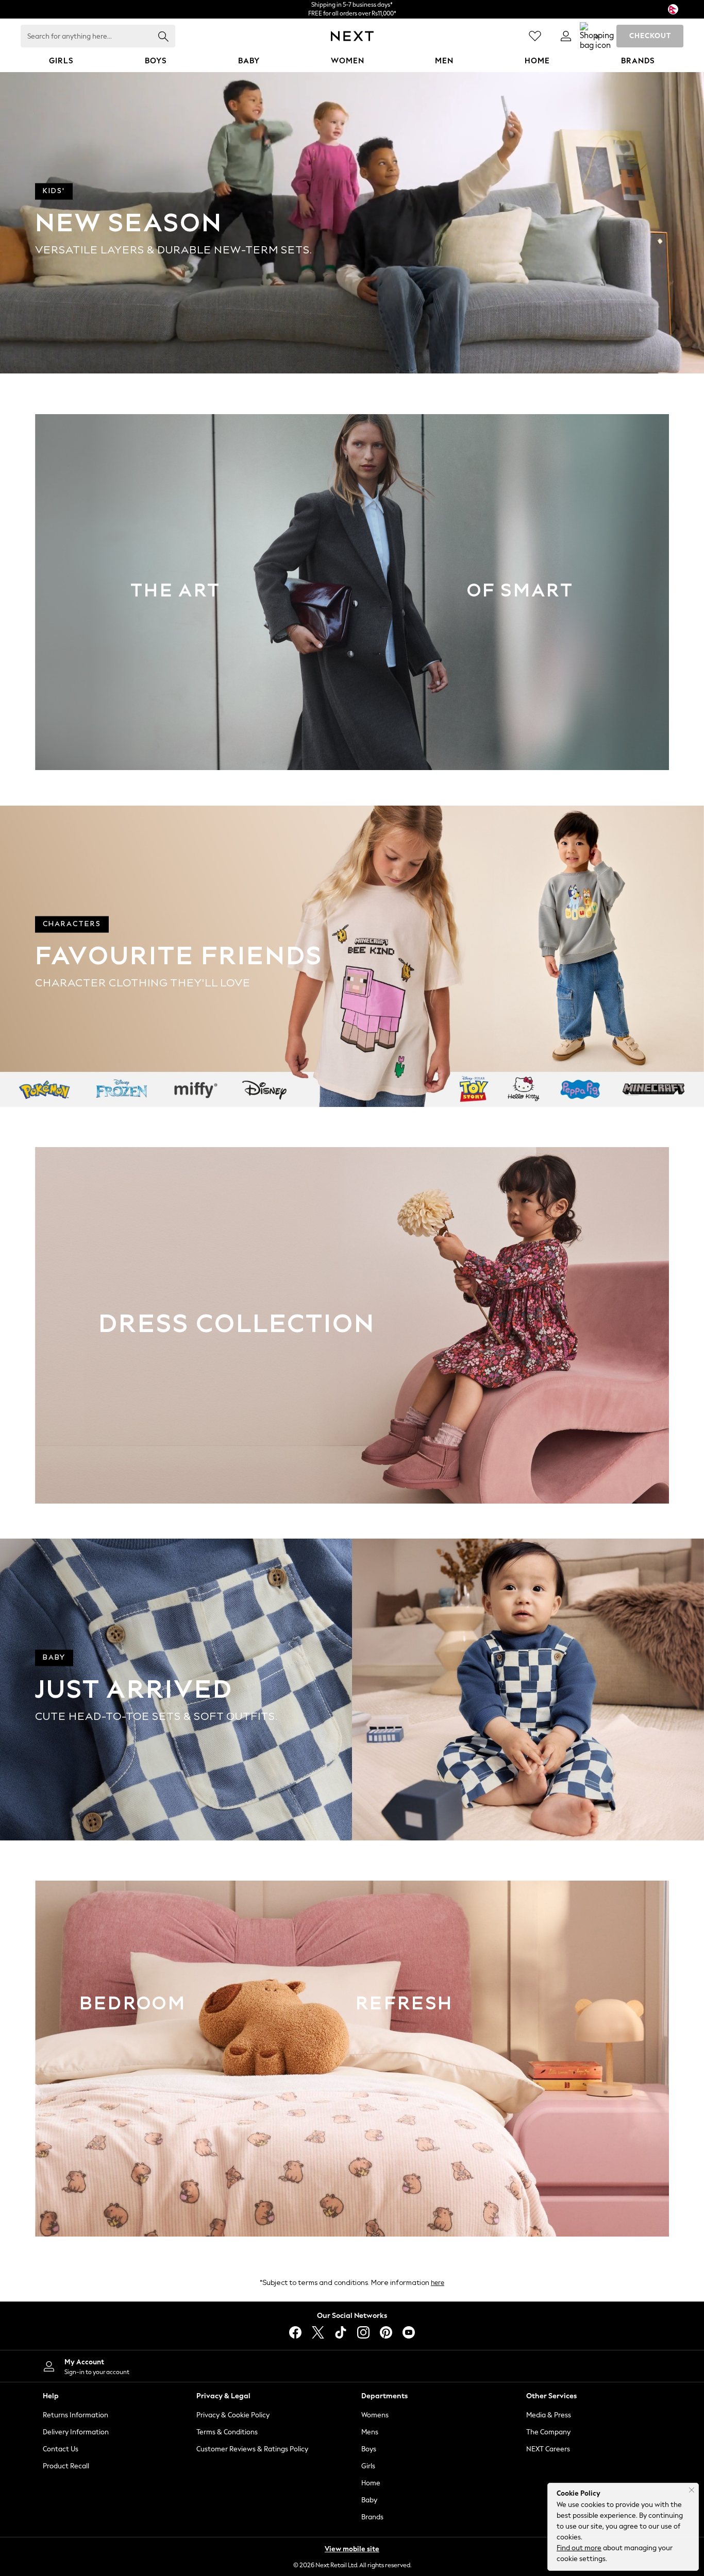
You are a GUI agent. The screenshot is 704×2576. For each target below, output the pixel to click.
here (438, 2283)
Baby (369, 2500)
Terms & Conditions (227, 2432)
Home (371, 2483)
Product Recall (66, 2466)
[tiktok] (341, 2332)
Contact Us (61, 2449)
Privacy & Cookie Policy (233, 2415)
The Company (548, 2432)
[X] (318, 2332)
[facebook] (295, 2332)
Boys (369, 2449)
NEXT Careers (548, 2449)
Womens (375, 2415)
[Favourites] (535, 36)
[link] (566, 36)
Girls (368, 2466)
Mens (370, 2432)
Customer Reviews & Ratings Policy (252, 2449)
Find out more (579, 2548)
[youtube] (409, 2332)
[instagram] (363, 2332)
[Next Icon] (352, 36)
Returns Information (76, 2415)
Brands (372, 2517)
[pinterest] (386, 2332)
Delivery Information (76, 2432)
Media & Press (549, 2415)
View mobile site (352, 2549)
